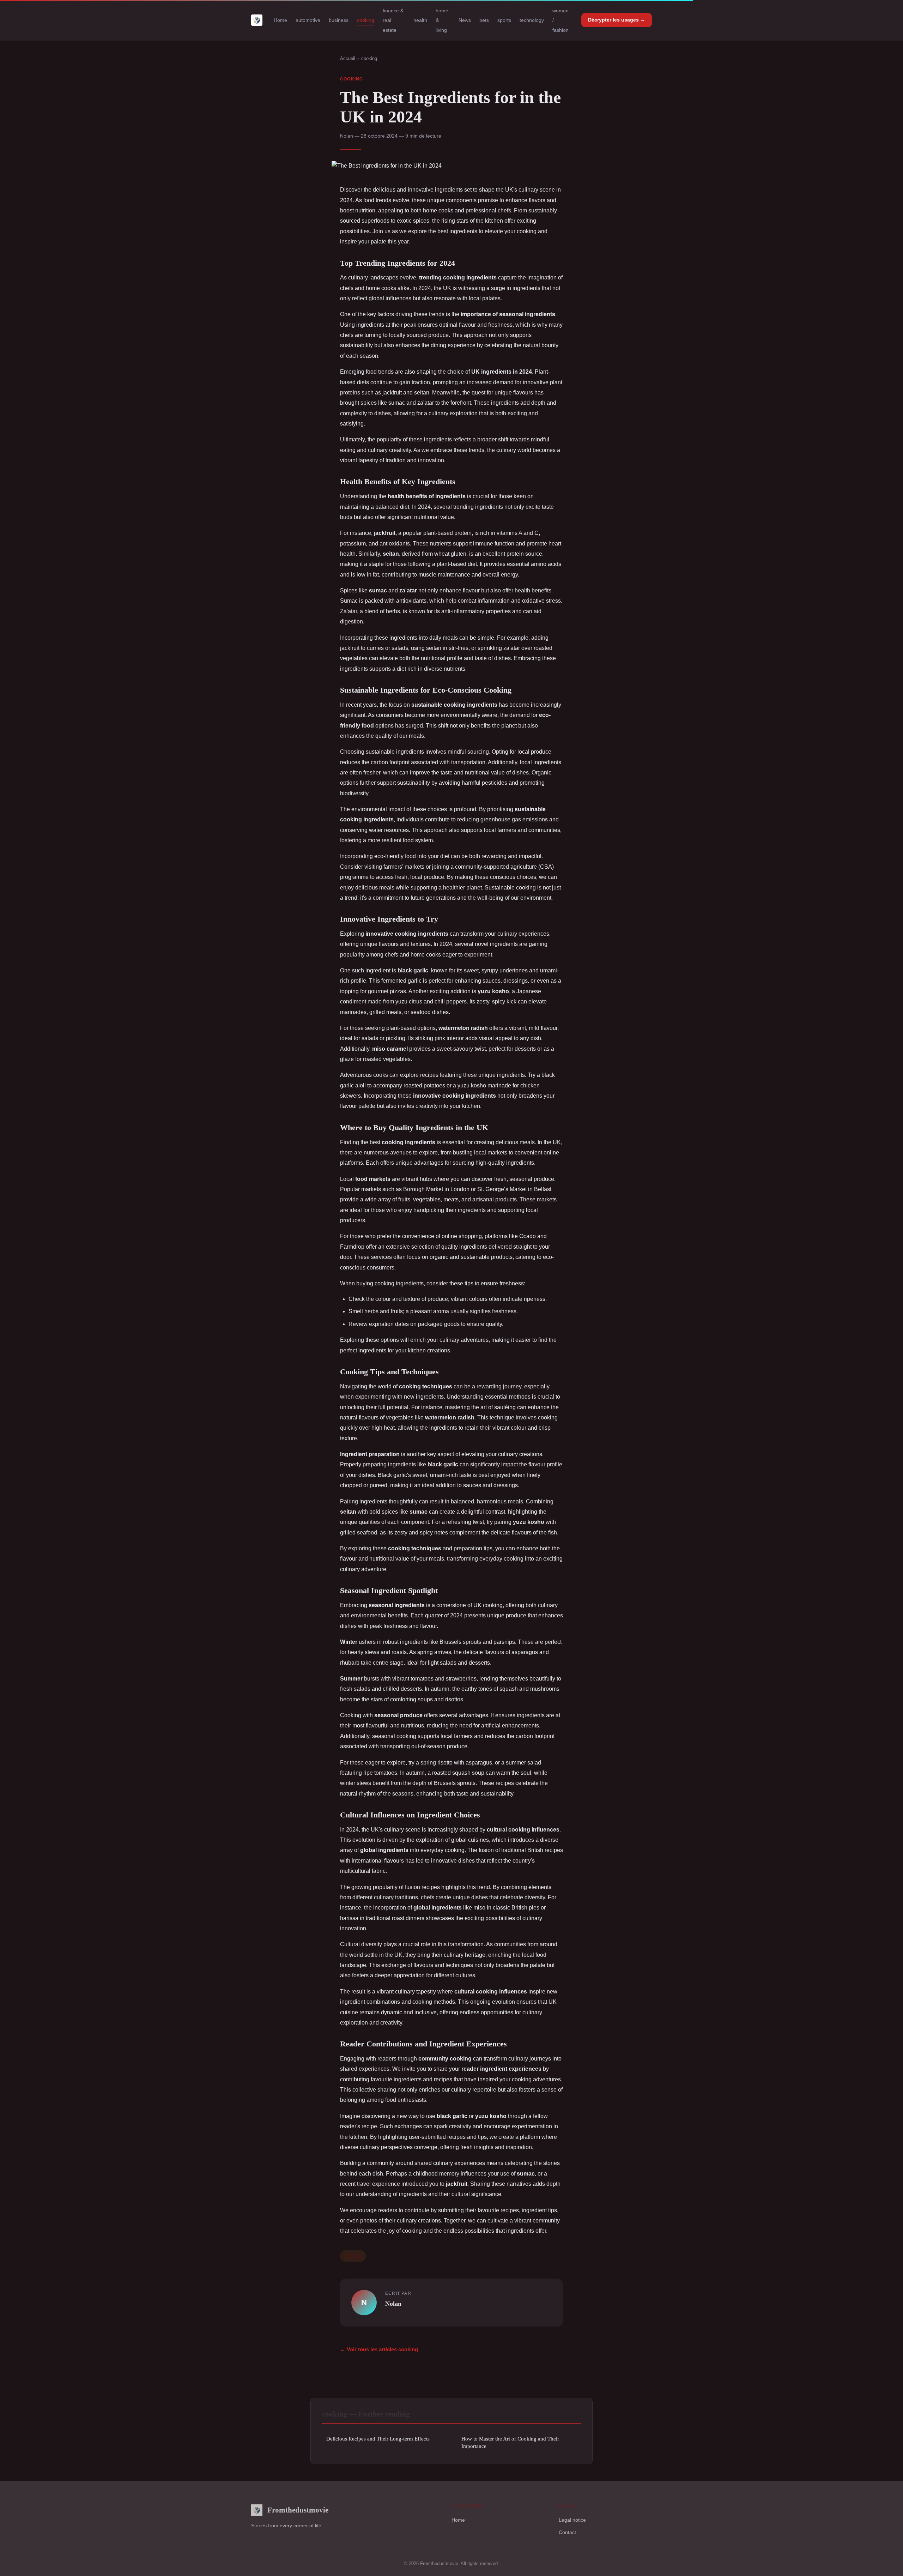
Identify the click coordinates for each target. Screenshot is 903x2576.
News (465, 20)
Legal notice (572, 2520)
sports (504, 20)
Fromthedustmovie (298, 2510)
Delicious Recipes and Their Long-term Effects (378, 2439)
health (420, 20)
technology (532, 20)
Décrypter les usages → (617, 20)
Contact (567, 2532)
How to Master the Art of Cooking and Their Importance (510, 2442)
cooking (366, 20)
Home (280, 20)
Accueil (348, 58)
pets (484, 20)
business (339, 20)
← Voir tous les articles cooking (379, 2349)
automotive (308, 20)
